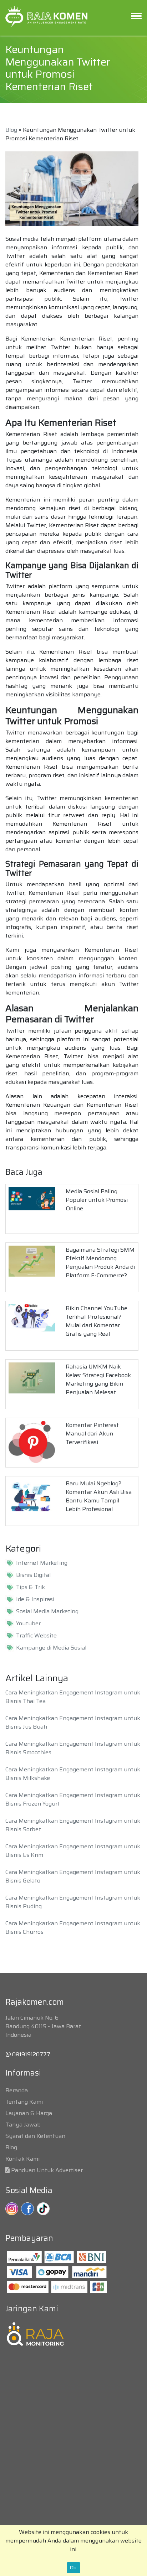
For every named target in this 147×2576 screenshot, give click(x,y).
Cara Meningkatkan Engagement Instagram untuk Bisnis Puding (73, 1902)
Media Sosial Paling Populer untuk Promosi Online (97, 1200)
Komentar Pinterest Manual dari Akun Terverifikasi (92, 1434)
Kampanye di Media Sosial (51, 1648)
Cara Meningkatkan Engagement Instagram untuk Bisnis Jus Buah (73, 1722)
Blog (11, 130)
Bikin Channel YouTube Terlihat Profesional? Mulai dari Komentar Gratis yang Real (97, 1321)
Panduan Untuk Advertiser (47, 2170)
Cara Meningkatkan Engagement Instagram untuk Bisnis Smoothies (73, 1748)
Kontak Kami (22, 2159)
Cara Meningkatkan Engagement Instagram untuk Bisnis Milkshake (73, 1774)
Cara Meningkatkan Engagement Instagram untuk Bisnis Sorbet (73, 1825)
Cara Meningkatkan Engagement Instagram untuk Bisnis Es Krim (73, 1851)
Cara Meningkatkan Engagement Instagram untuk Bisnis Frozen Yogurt (73, 1799)
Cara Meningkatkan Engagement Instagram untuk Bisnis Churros (73, 1928)
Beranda (17, 2090)
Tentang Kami (24, 2102)
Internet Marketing (42, 1563)
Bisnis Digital (33, 1575)
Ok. (73, 2567)
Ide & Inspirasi (35, 1599)
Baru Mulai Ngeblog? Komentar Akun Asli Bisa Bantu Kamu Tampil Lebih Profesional (99, 1496)
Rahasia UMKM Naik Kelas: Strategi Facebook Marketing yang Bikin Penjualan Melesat (98, 1379)
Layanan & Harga (29, 2113)
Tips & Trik (31, 1587)
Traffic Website (36, 1636)
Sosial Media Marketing (47, 1611)
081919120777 (31, 2054)
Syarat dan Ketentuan (35, 2136)
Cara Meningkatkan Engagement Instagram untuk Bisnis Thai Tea (73, 1697)
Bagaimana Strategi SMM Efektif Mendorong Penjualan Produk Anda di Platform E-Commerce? (100, 1263)
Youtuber (28, 1624)
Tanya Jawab (23, 2125)
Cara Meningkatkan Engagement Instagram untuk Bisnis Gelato (73, 1876)
